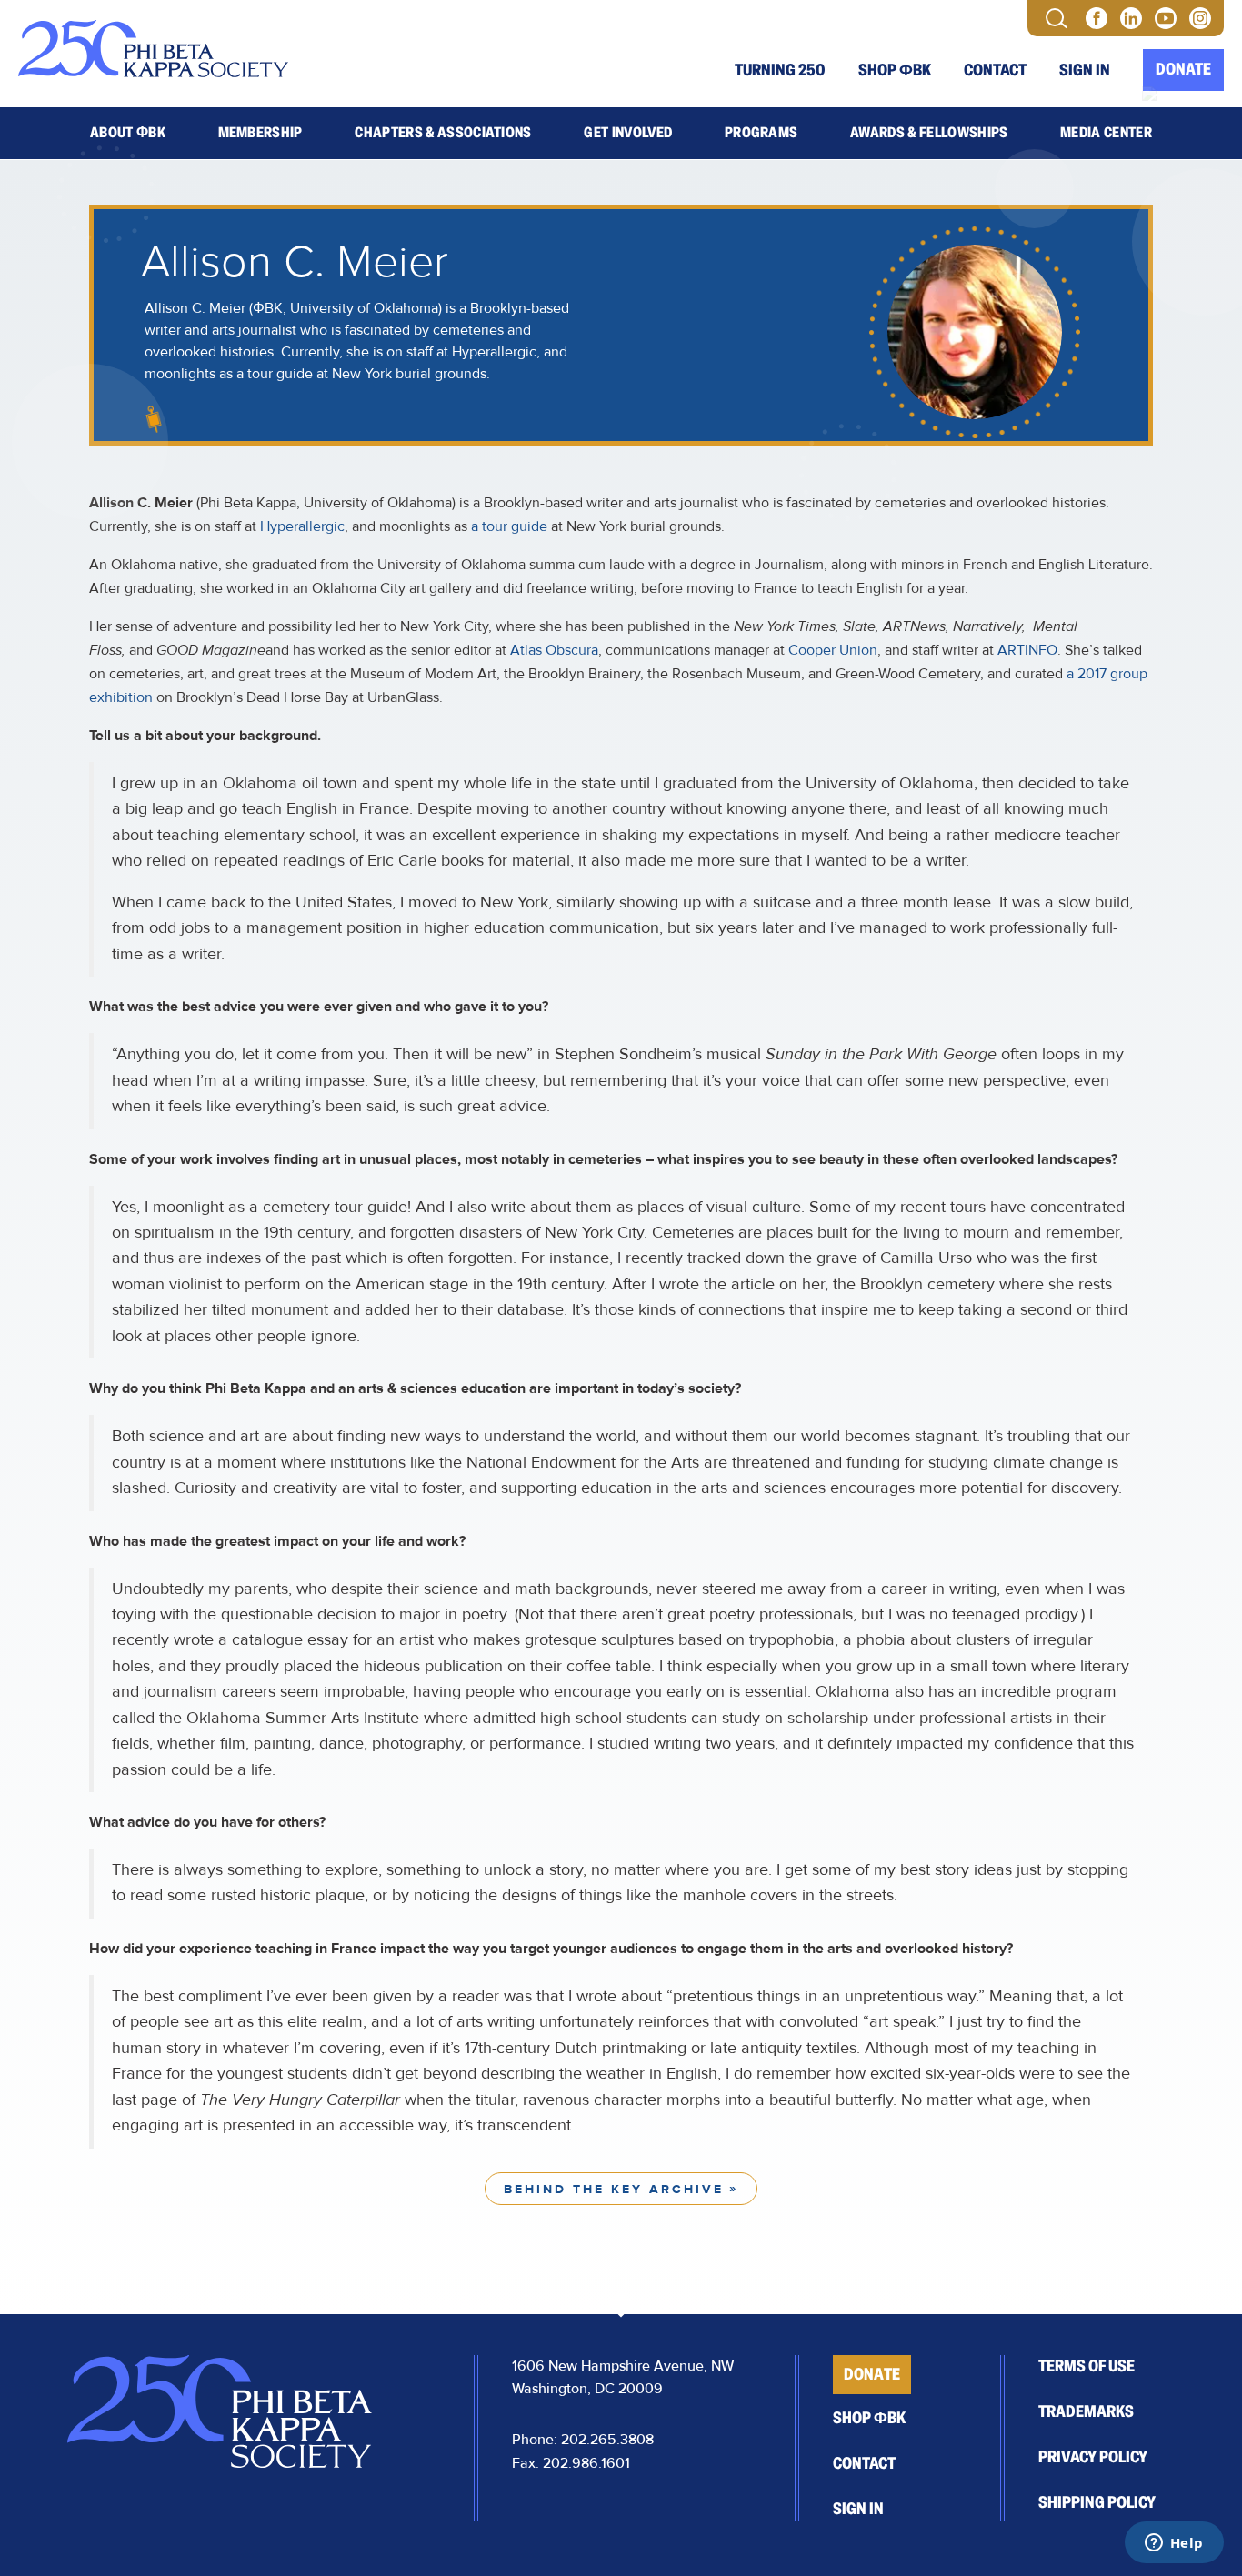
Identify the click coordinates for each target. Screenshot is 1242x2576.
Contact (995, 70)
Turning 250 (780, 70)
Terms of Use (1087, 2366)
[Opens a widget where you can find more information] (1174, 2544)
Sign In (1085, 70)
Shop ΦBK (895, 70)
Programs (761, 133)
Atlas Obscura (554, 650)
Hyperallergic (302, 526)
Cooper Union (833, 650)
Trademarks (1086, 2411)
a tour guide (509, 526)
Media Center (1106, 133)
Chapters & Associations (443, 133)
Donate (1183, 69)
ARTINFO (1027, 650)
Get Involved (628, 133)
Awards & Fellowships (929, 133)
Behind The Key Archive (614, 2190)
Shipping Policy (1097, 2502)
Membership (260, 133)
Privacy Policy (1093, 2457)
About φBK (128, 133)
